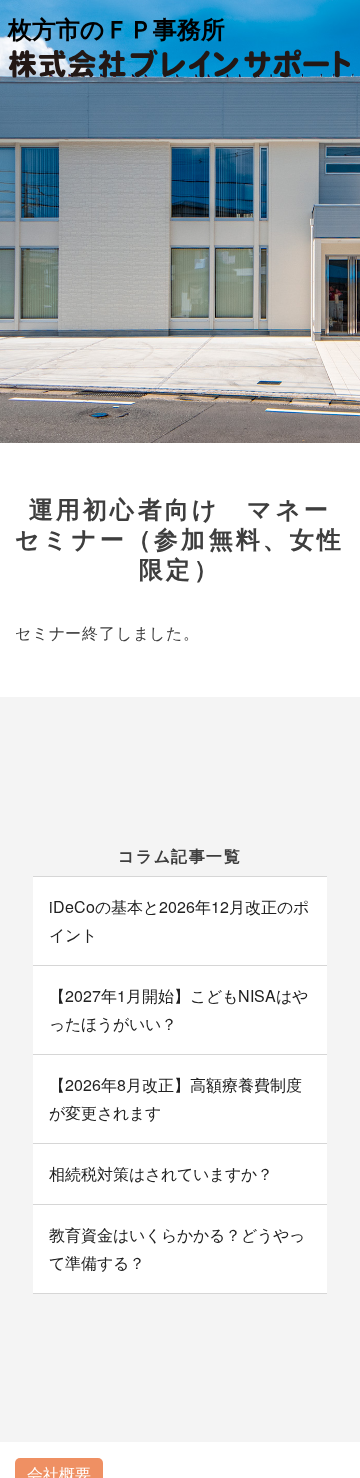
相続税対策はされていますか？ (161, 1173)
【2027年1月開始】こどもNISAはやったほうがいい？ (178, 1009)
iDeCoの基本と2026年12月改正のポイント (179, 920)
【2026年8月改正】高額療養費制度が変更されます (175, 1098)
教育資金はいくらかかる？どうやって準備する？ (177, 1248)
